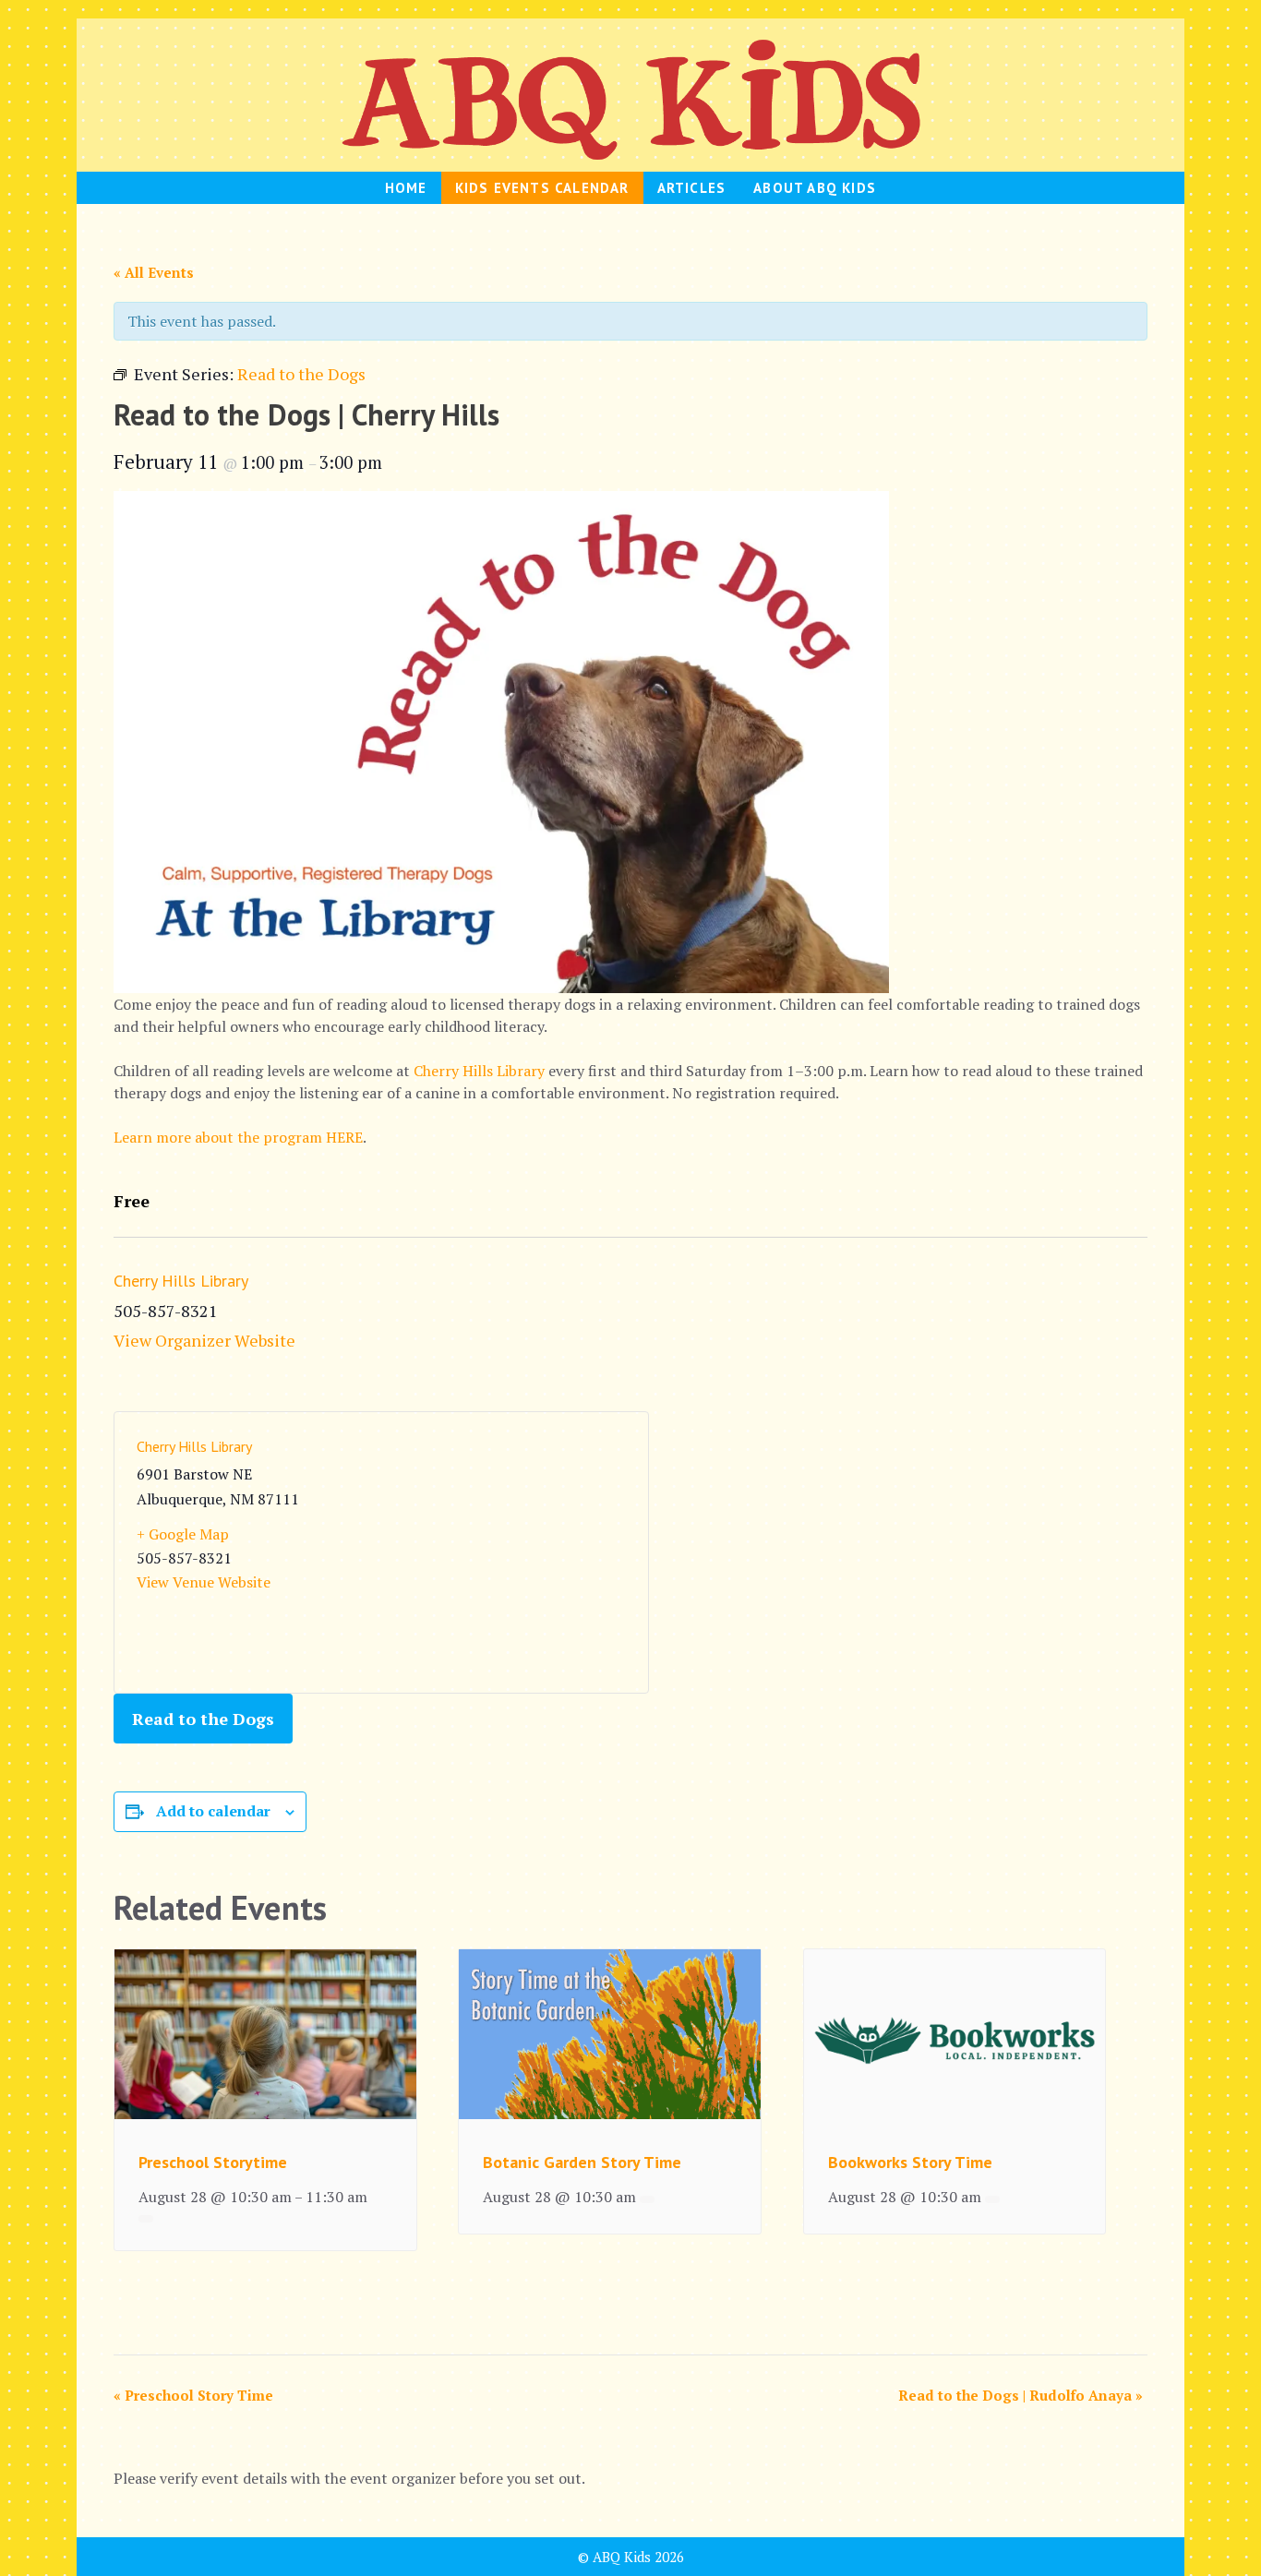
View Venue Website (204, 1582)
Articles (692, 188)
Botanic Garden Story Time (582, 2162)
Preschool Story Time (193, 2395)
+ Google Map (183, 1534)
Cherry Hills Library (479, 1071)
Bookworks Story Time (910, 2162)
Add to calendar (213, 1811)
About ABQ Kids (815, 188)
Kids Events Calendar (542, 188)
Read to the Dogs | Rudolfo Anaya (1021, 2395)
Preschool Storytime (213, 2162)
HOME (406, 188)
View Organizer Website (204, 1340)
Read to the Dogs (203, 1719)
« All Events (154, 272)
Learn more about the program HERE (238, 1137)
